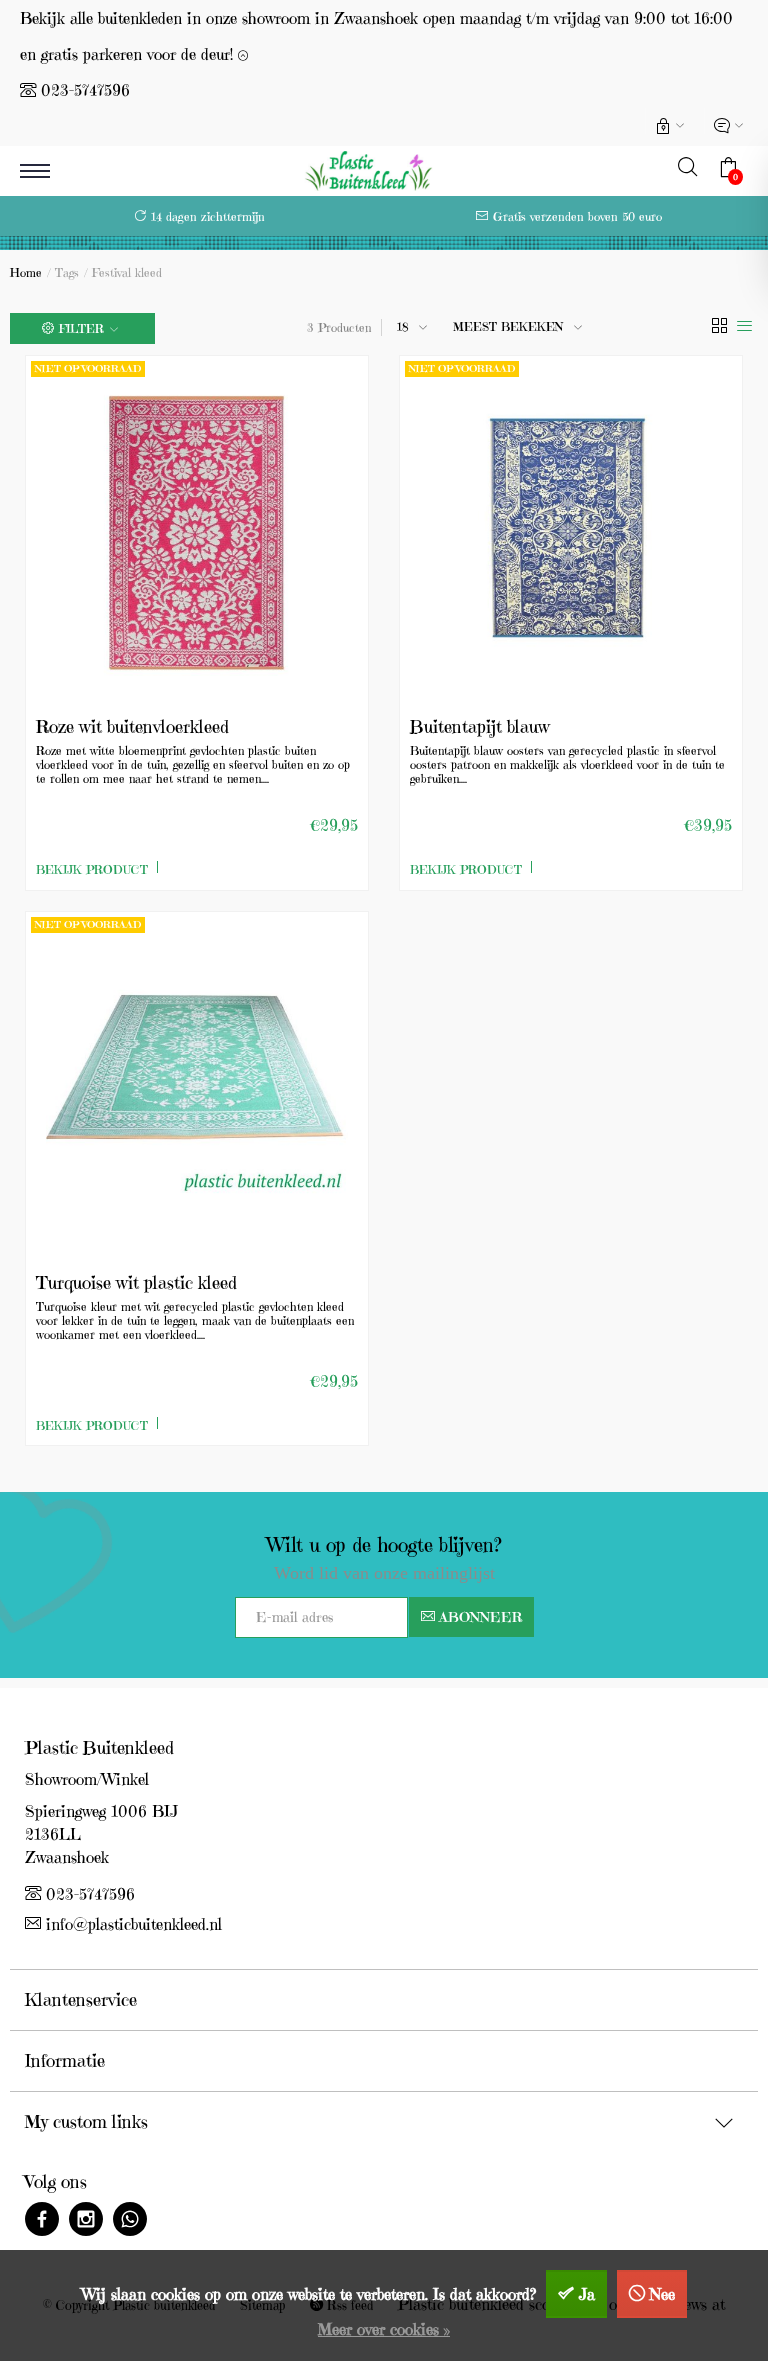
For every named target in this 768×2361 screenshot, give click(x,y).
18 (403, 326)
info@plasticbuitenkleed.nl (134, 1924)
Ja (587, 2294)
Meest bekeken (508, 326)
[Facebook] (42, 2222)
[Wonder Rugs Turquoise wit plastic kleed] (197, 1083)
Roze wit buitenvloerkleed (132, 726)
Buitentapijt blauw (480, 726)
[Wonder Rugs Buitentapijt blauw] (571, 527)
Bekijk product (92, 869)
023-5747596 (85, 90)
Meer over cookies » (384, 2329)
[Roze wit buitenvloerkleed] (197, 527)
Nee (662, 2294)
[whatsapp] (130, 2222)
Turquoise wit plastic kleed (136, 1282)
